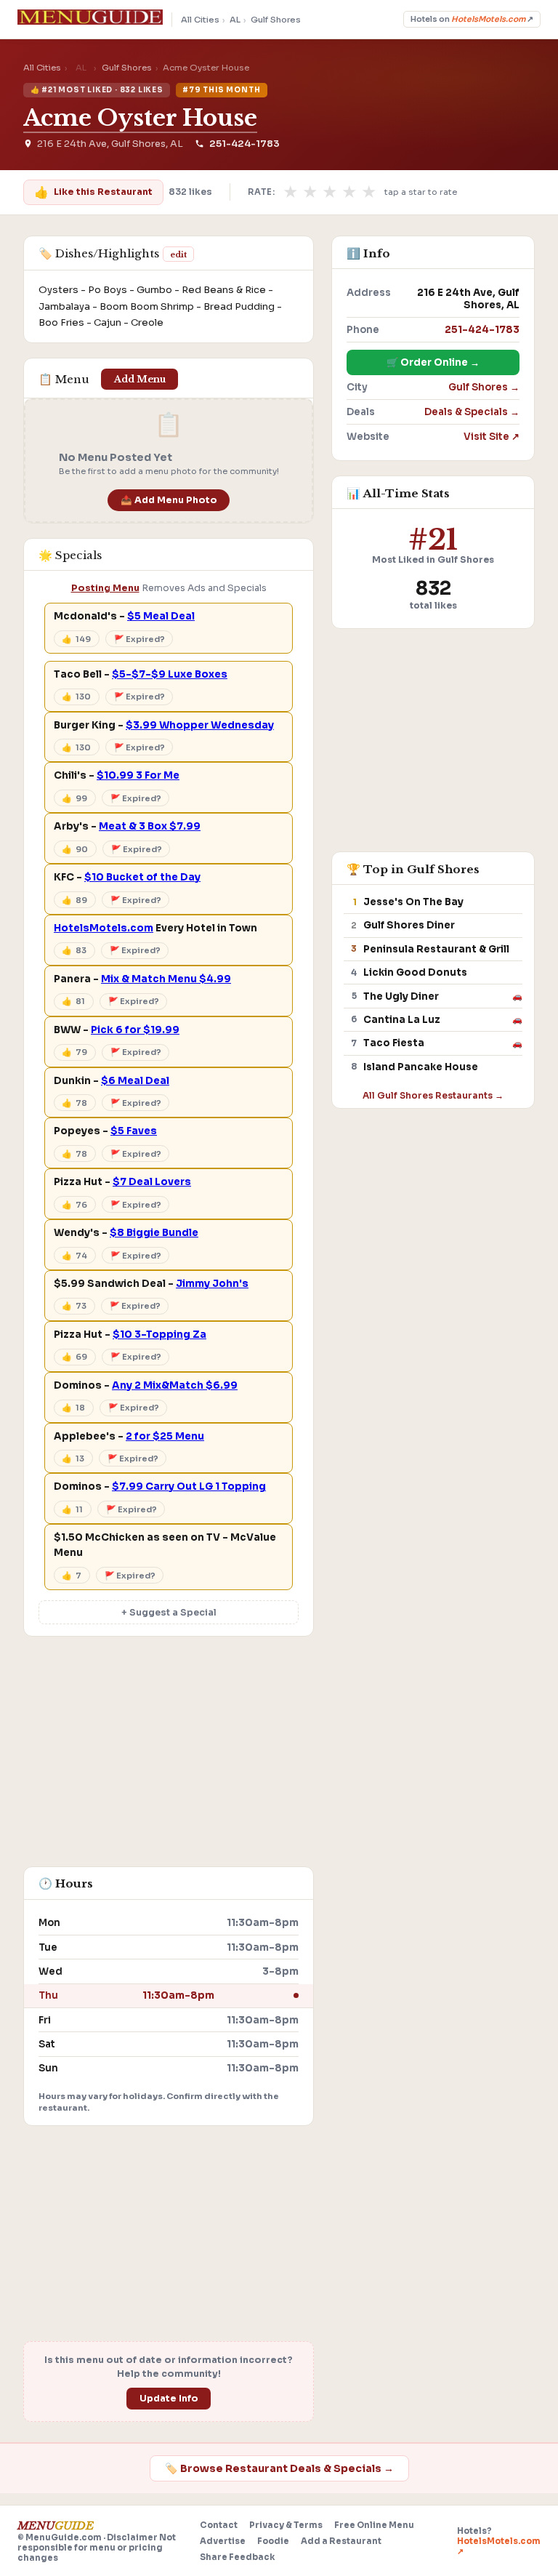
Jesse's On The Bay (413, 902)
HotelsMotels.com (104, 928)
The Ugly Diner (401, 996)
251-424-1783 (244, 144)
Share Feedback (237, 2557)
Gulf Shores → (484, 387)
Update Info (169, 2399)
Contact (219, 2525)
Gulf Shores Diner (409, 925)
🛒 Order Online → (433, 362)
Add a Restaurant (341, 2541)
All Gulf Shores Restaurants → (433, 1095)
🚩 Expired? (139, 639)
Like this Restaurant (93, 192)
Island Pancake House (421, 1067)
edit (178, 254)
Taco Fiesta (394, 1043)
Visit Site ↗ (492, 437)
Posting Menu (105, 588)
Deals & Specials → (472, 412)
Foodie (273, 2541)
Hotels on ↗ (472, 19)
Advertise (223, 2541)
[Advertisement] (169, 1759)
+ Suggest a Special (169, 1613)
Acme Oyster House (140, 118)
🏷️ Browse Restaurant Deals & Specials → (279, 2468)
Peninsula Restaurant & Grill (436, 949)
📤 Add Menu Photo (169, 500)
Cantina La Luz (402, 1020)
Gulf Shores (276, 20)
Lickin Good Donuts (415, 972)
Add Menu (140, 379)
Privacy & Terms (286, 2525)
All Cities (200, 20)
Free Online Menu (374, 2525)
